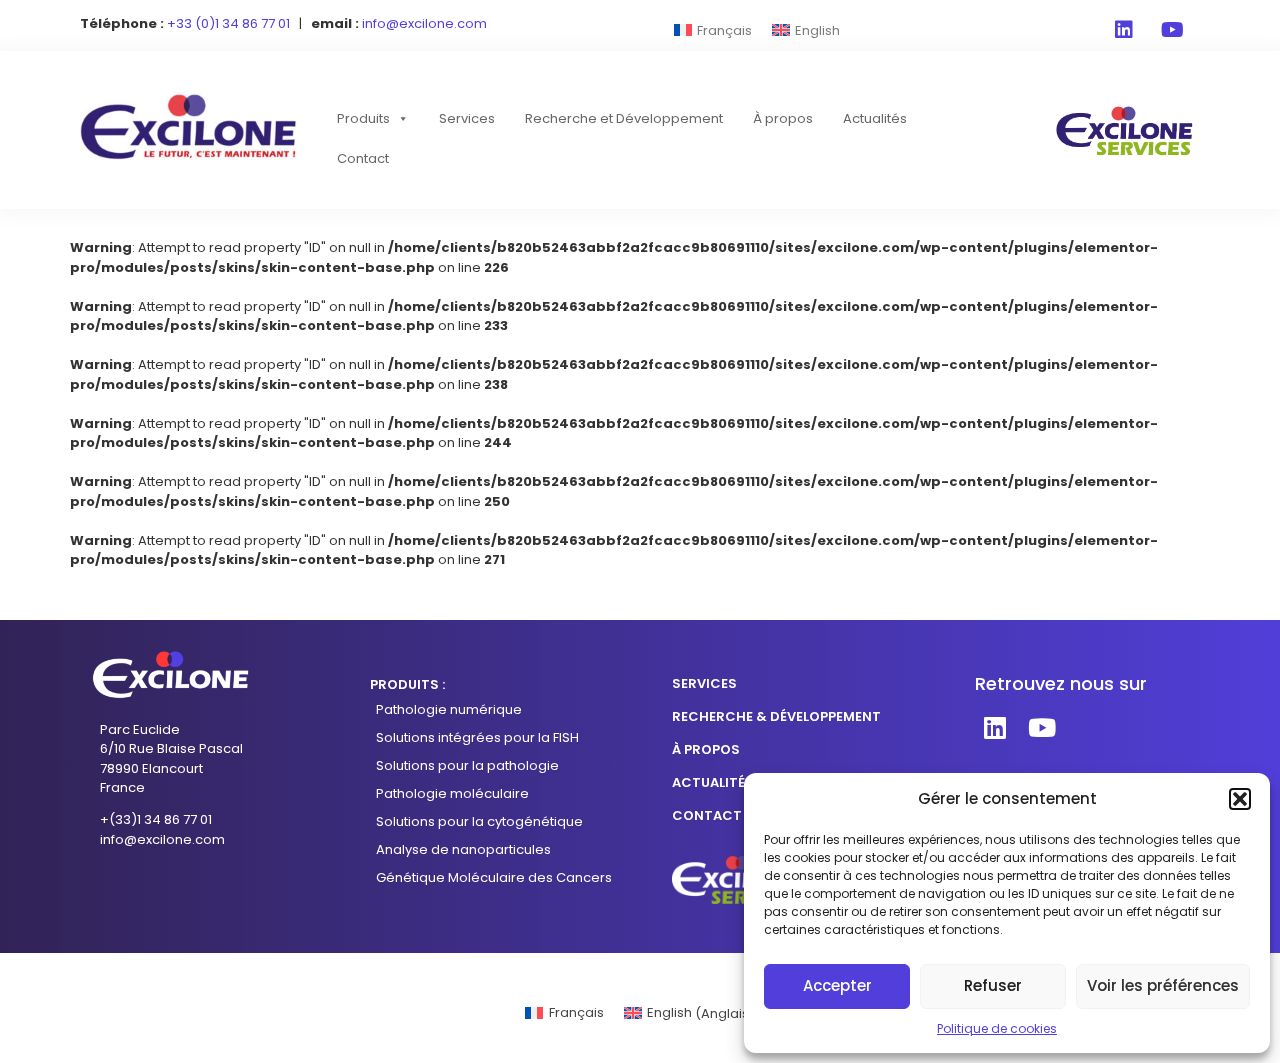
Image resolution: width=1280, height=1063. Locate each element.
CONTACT (707, 815)
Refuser (993, 985)
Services (467, 118)
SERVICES (704, 683)
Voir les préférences (1163, 985)
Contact (363, 158)
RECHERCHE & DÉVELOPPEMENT (776, 716)
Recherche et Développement (624, 118)
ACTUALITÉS (713, 782)
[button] (1240, 799)
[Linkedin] (1124, 30)
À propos (783, 118)
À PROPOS (706, 749)
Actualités (875, 118)
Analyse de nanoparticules (463, 849)
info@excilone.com (162, 839)
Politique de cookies (997, 1028)
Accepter (837, 985)
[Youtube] (1172, 30)
